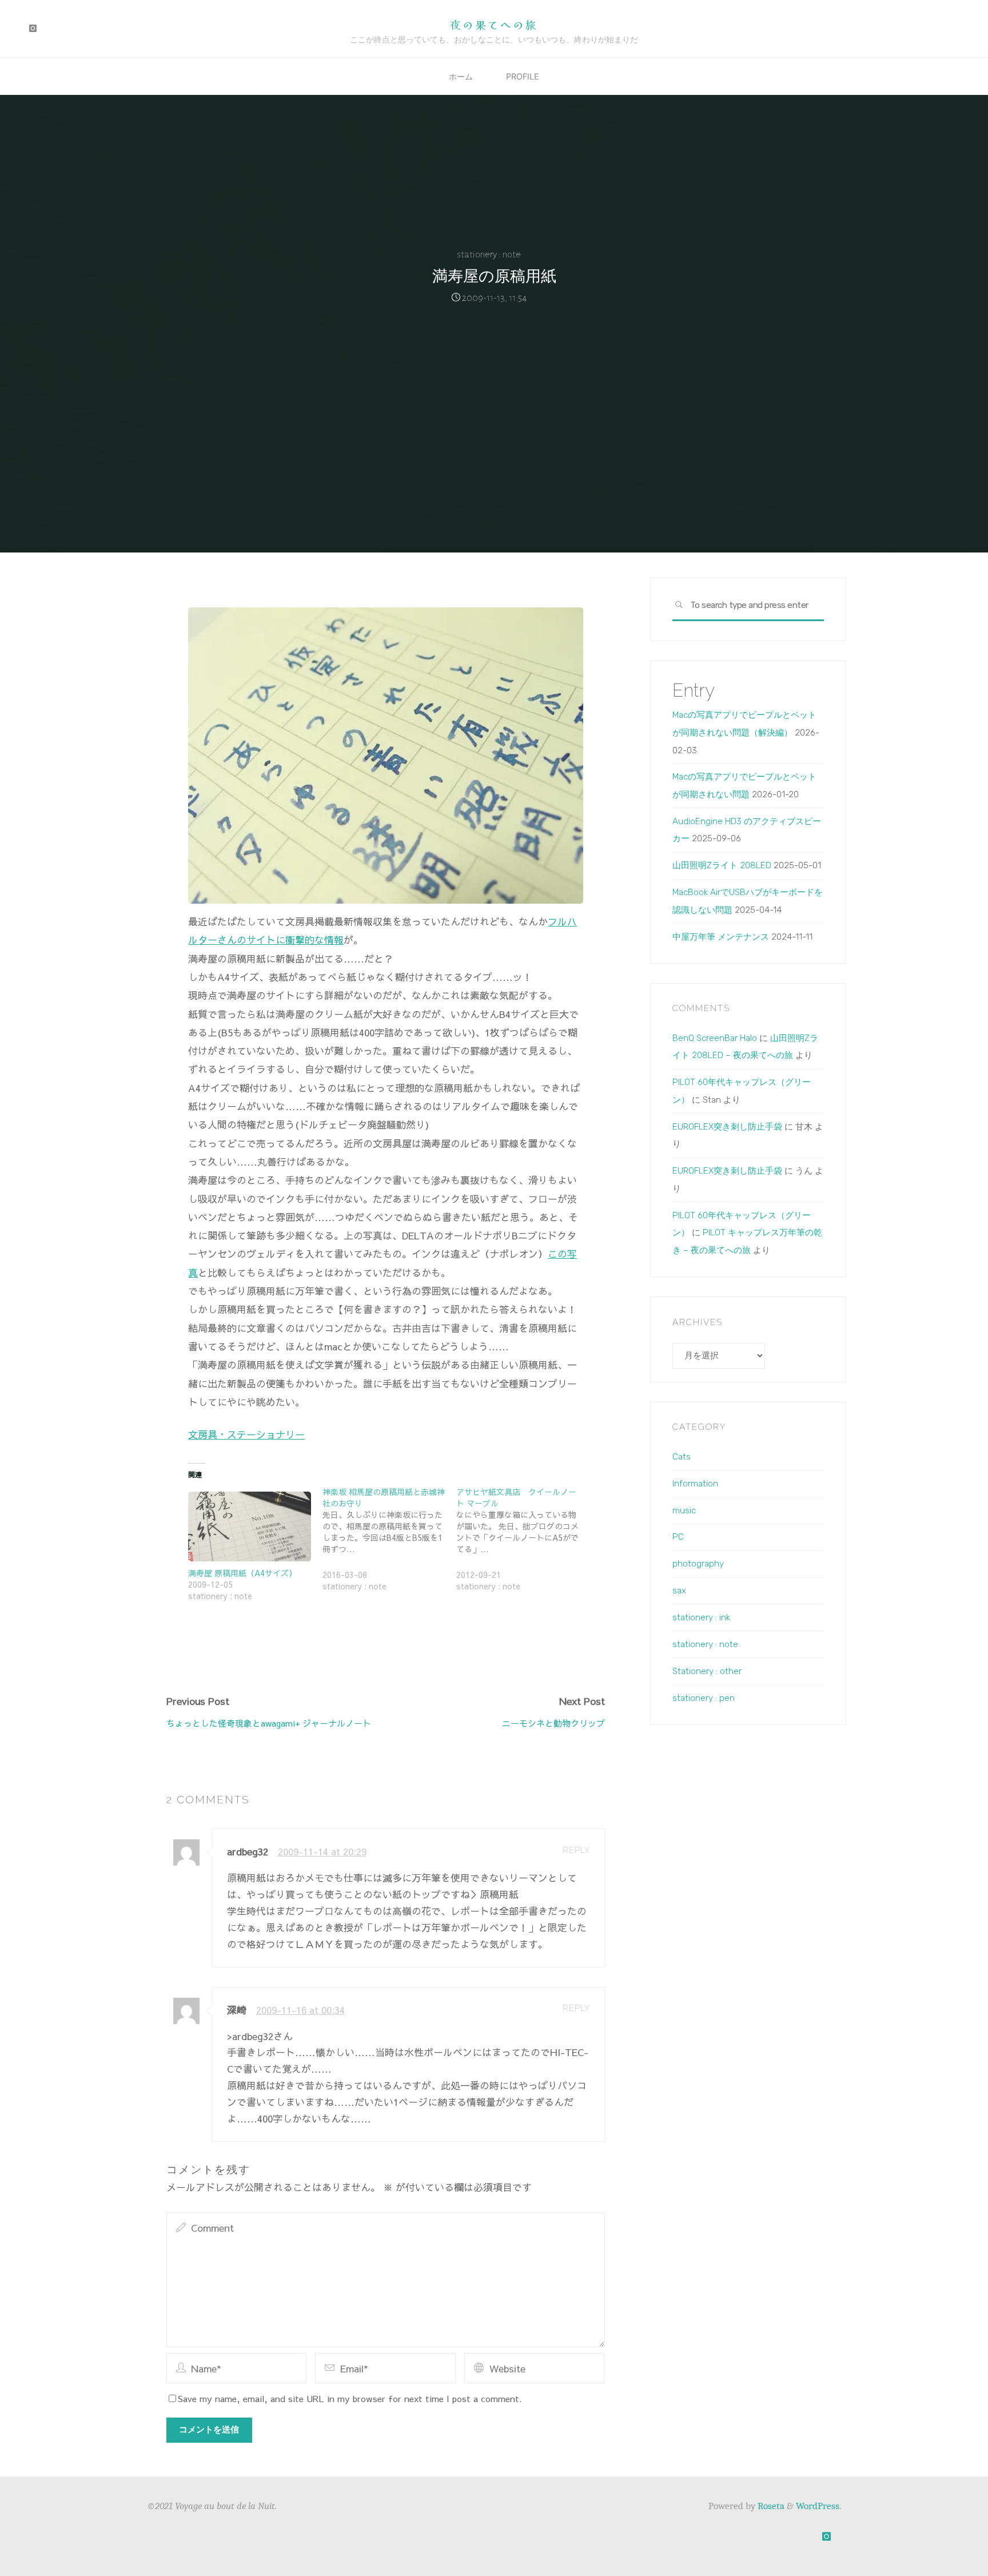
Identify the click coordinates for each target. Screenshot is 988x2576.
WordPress (818, 2506)
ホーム (461, 76)
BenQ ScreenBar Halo (715, 1038)
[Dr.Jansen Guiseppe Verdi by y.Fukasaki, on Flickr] (385, 754)
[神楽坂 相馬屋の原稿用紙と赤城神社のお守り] (389, 1545)
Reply (576, 1850)
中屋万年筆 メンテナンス (721, 937)
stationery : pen (704, 1698)
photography (698, 1564)
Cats (682, 1457)
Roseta (770, 2506)
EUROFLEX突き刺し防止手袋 (727, 1127)
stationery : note (489, 255)
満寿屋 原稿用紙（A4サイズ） (242, 1573)
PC (678, 1537)
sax (679, 1591)
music (684, 1510)
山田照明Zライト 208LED (722, 865)
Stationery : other (707, 1671)
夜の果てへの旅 (494, 24)
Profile (523, 76)
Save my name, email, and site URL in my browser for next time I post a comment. (350, 2398)
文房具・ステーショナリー (246, 1434)
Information (695, 1484)
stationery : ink (701, 1617)
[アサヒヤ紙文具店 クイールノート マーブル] (523, 1545)
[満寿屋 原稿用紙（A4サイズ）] (249, 1526)
